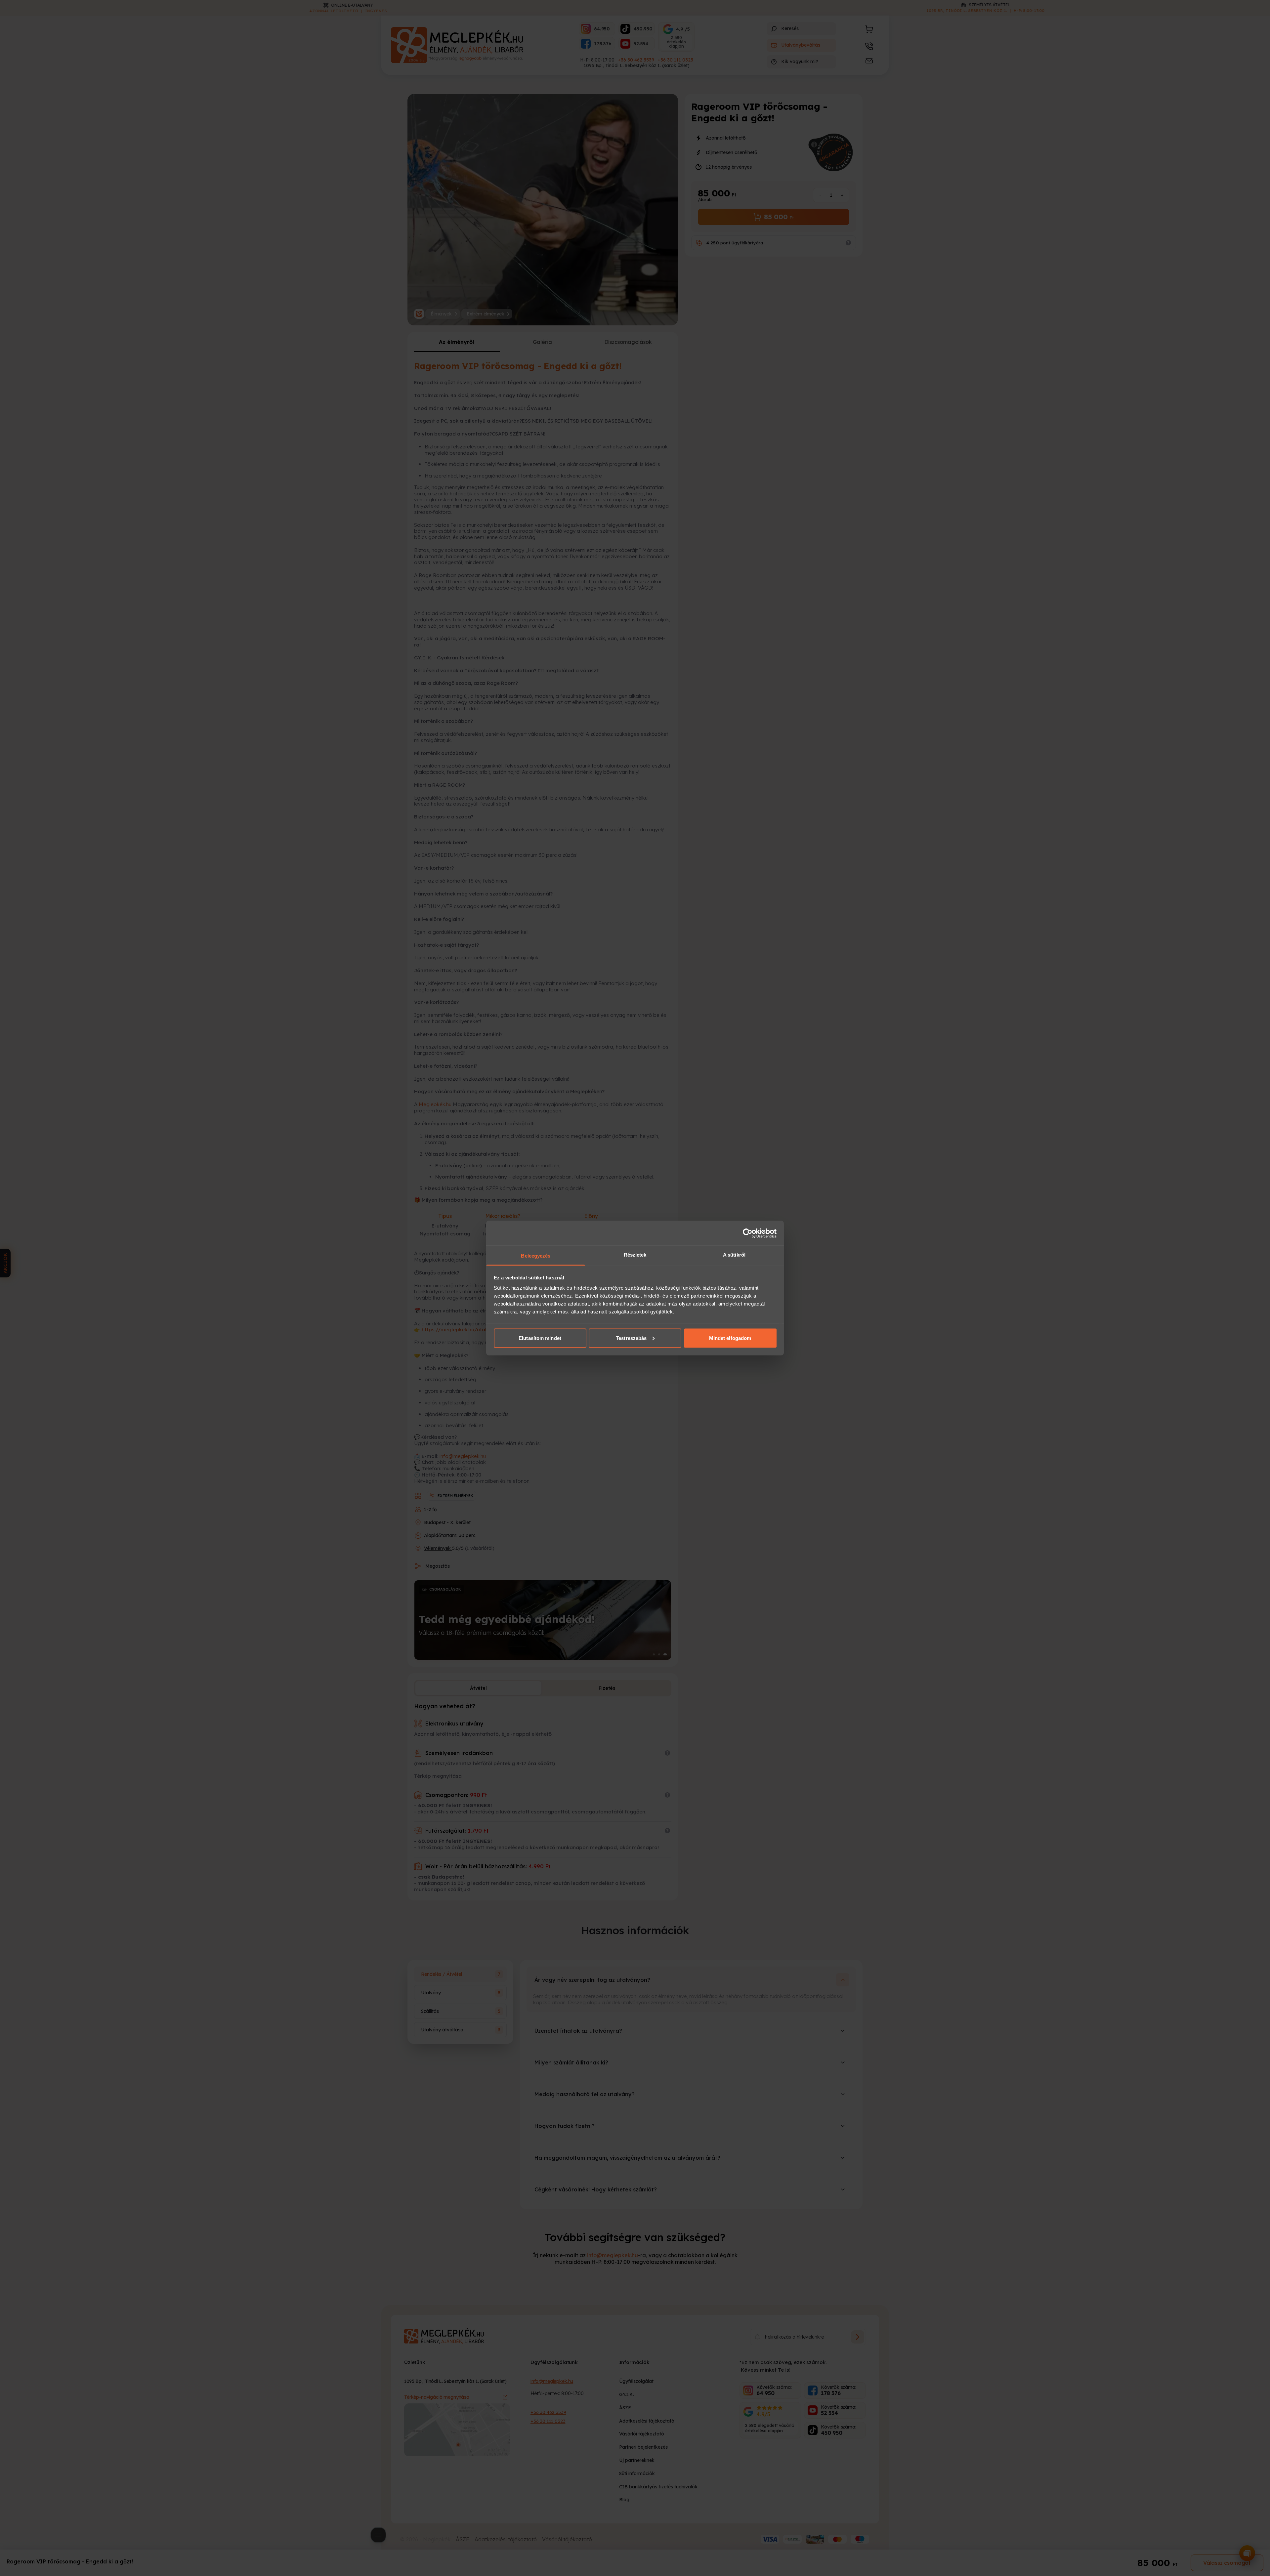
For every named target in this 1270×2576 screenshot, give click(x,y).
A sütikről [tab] (734, 1255)
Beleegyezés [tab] (536, 1256)
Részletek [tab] (635, 1255)
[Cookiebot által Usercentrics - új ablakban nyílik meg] (748, 1233)
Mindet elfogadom (730, 1338)
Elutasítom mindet (540, 1338)
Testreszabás (631, 1338)
